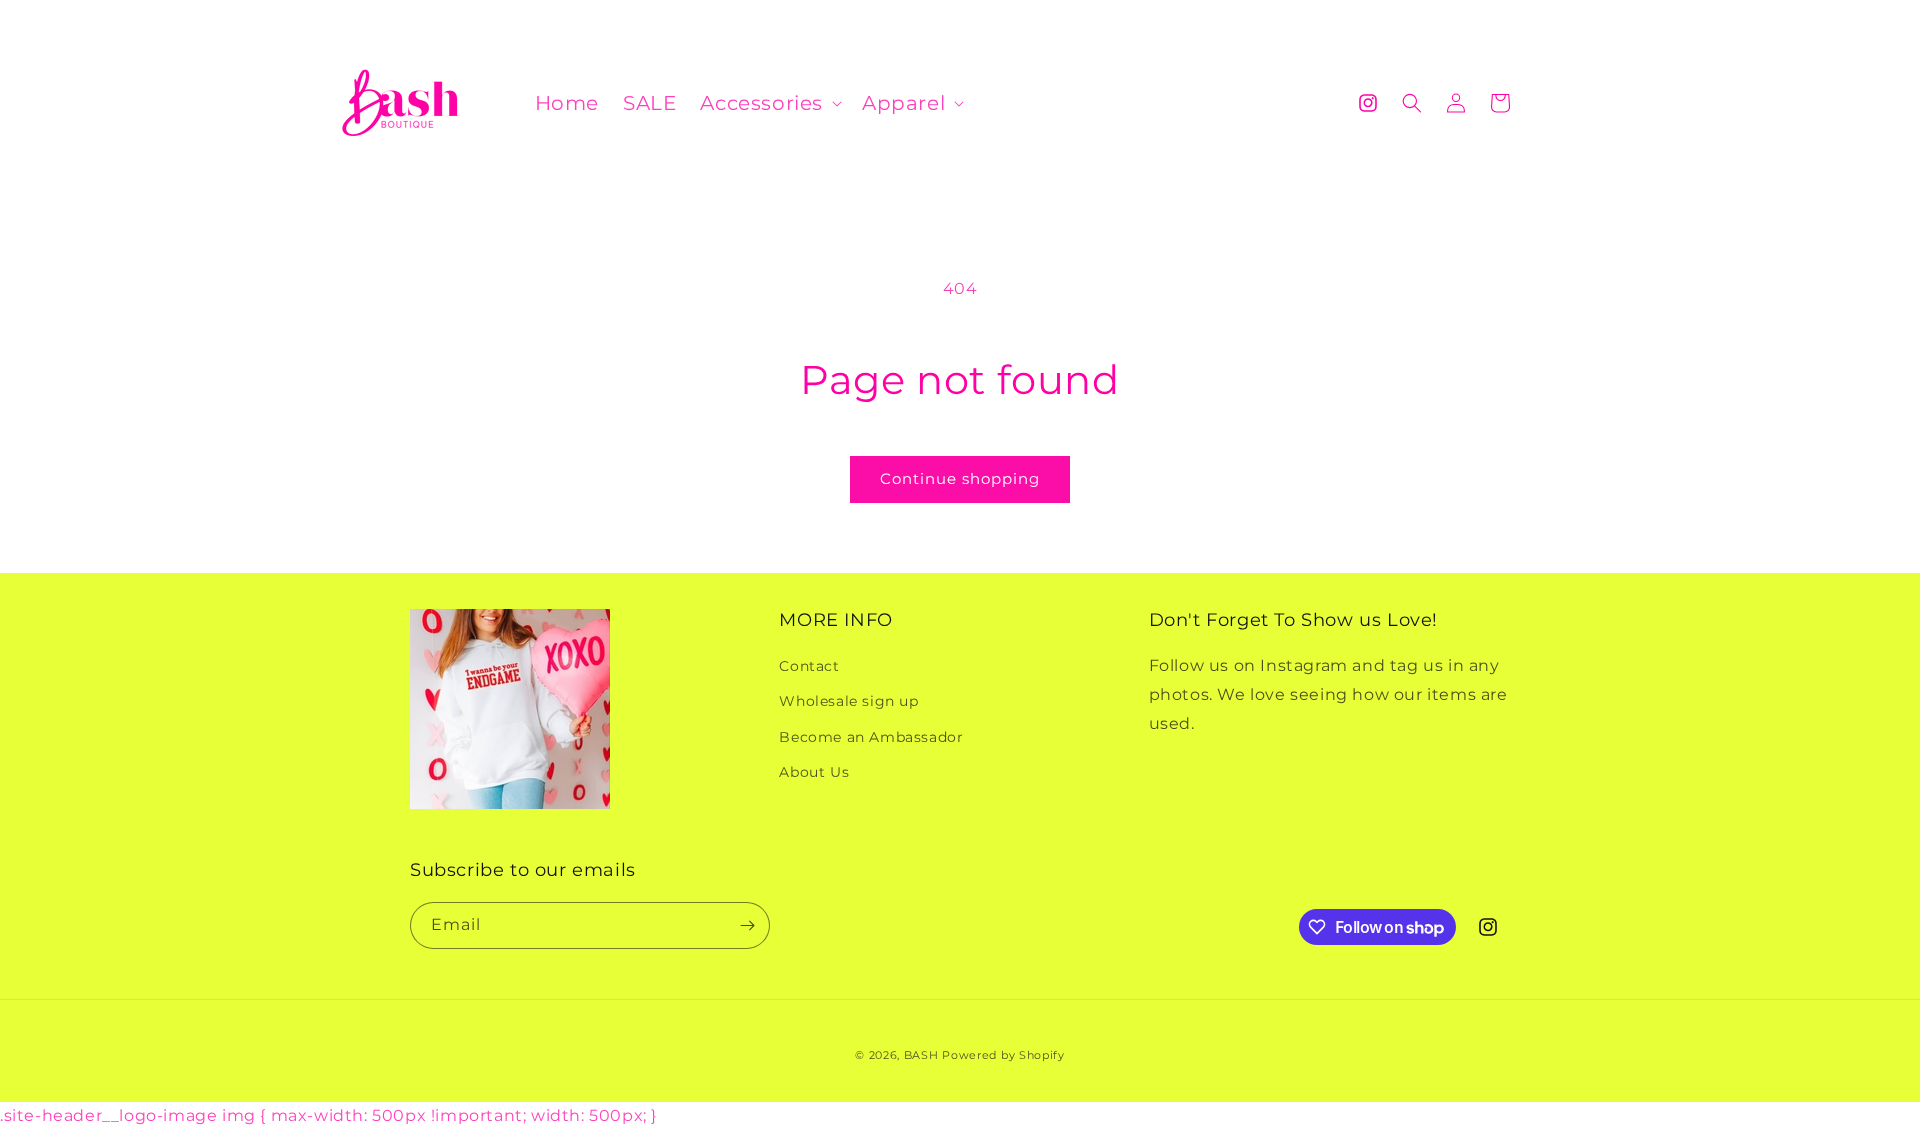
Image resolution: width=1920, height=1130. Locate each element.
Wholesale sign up (848, 701)
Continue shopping (960, 478)
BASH (921, 1055)
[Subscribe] (747, 925)
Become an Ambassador (871, 737)
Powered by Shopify (1003, 1055)
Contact (809, 666)
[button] (769, 103)
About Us (814, 772)
